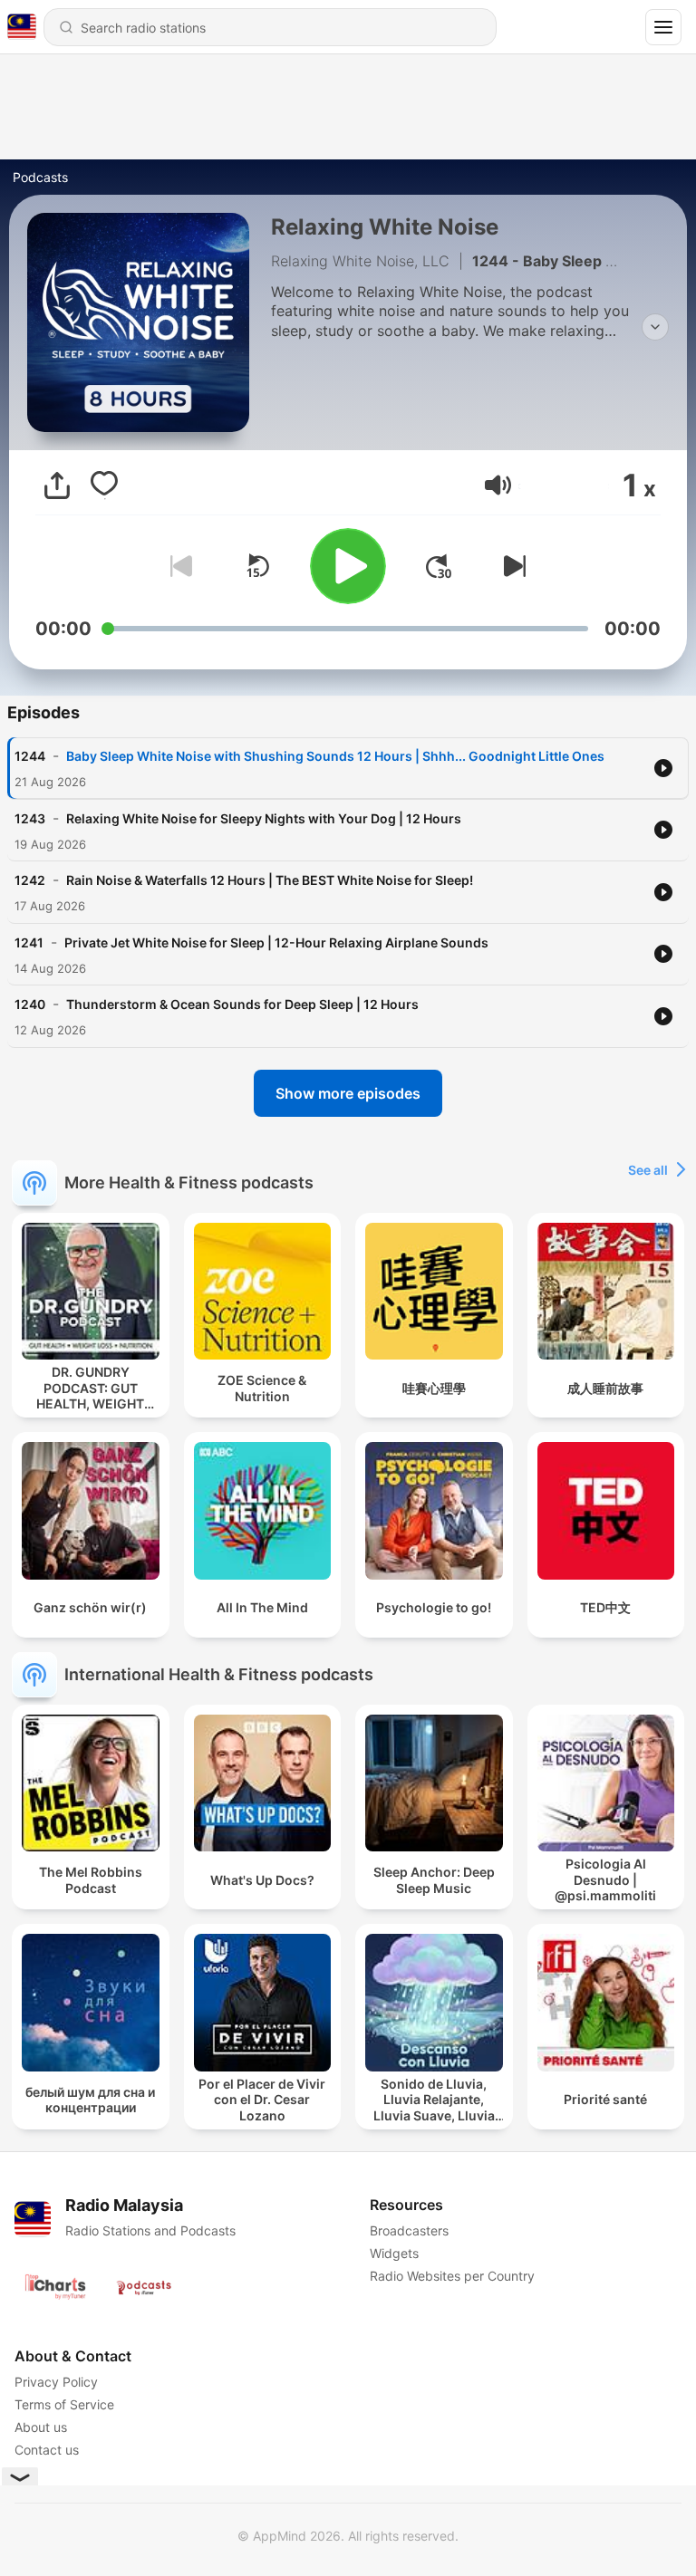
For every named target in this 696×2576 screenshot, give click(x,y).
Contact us (47, 2450)
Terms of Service (64, 2404)
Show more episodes (348, 1093)
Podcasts (40, 177)
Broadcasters (409, 2230)
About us (41, 2427)
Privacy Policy (56, 2382)
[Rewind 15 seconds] (257, 566)
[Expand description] (655, 327)
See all (648, 1170)
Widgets (394, 2253)
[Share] (57, 485)
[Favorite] (104, 485)
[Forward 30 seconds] (439, 566)
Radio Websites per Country (452, 2276)
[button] (498, 485)
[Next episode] (511, 566)
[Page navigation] (663, 27)
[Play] (348, 566)
